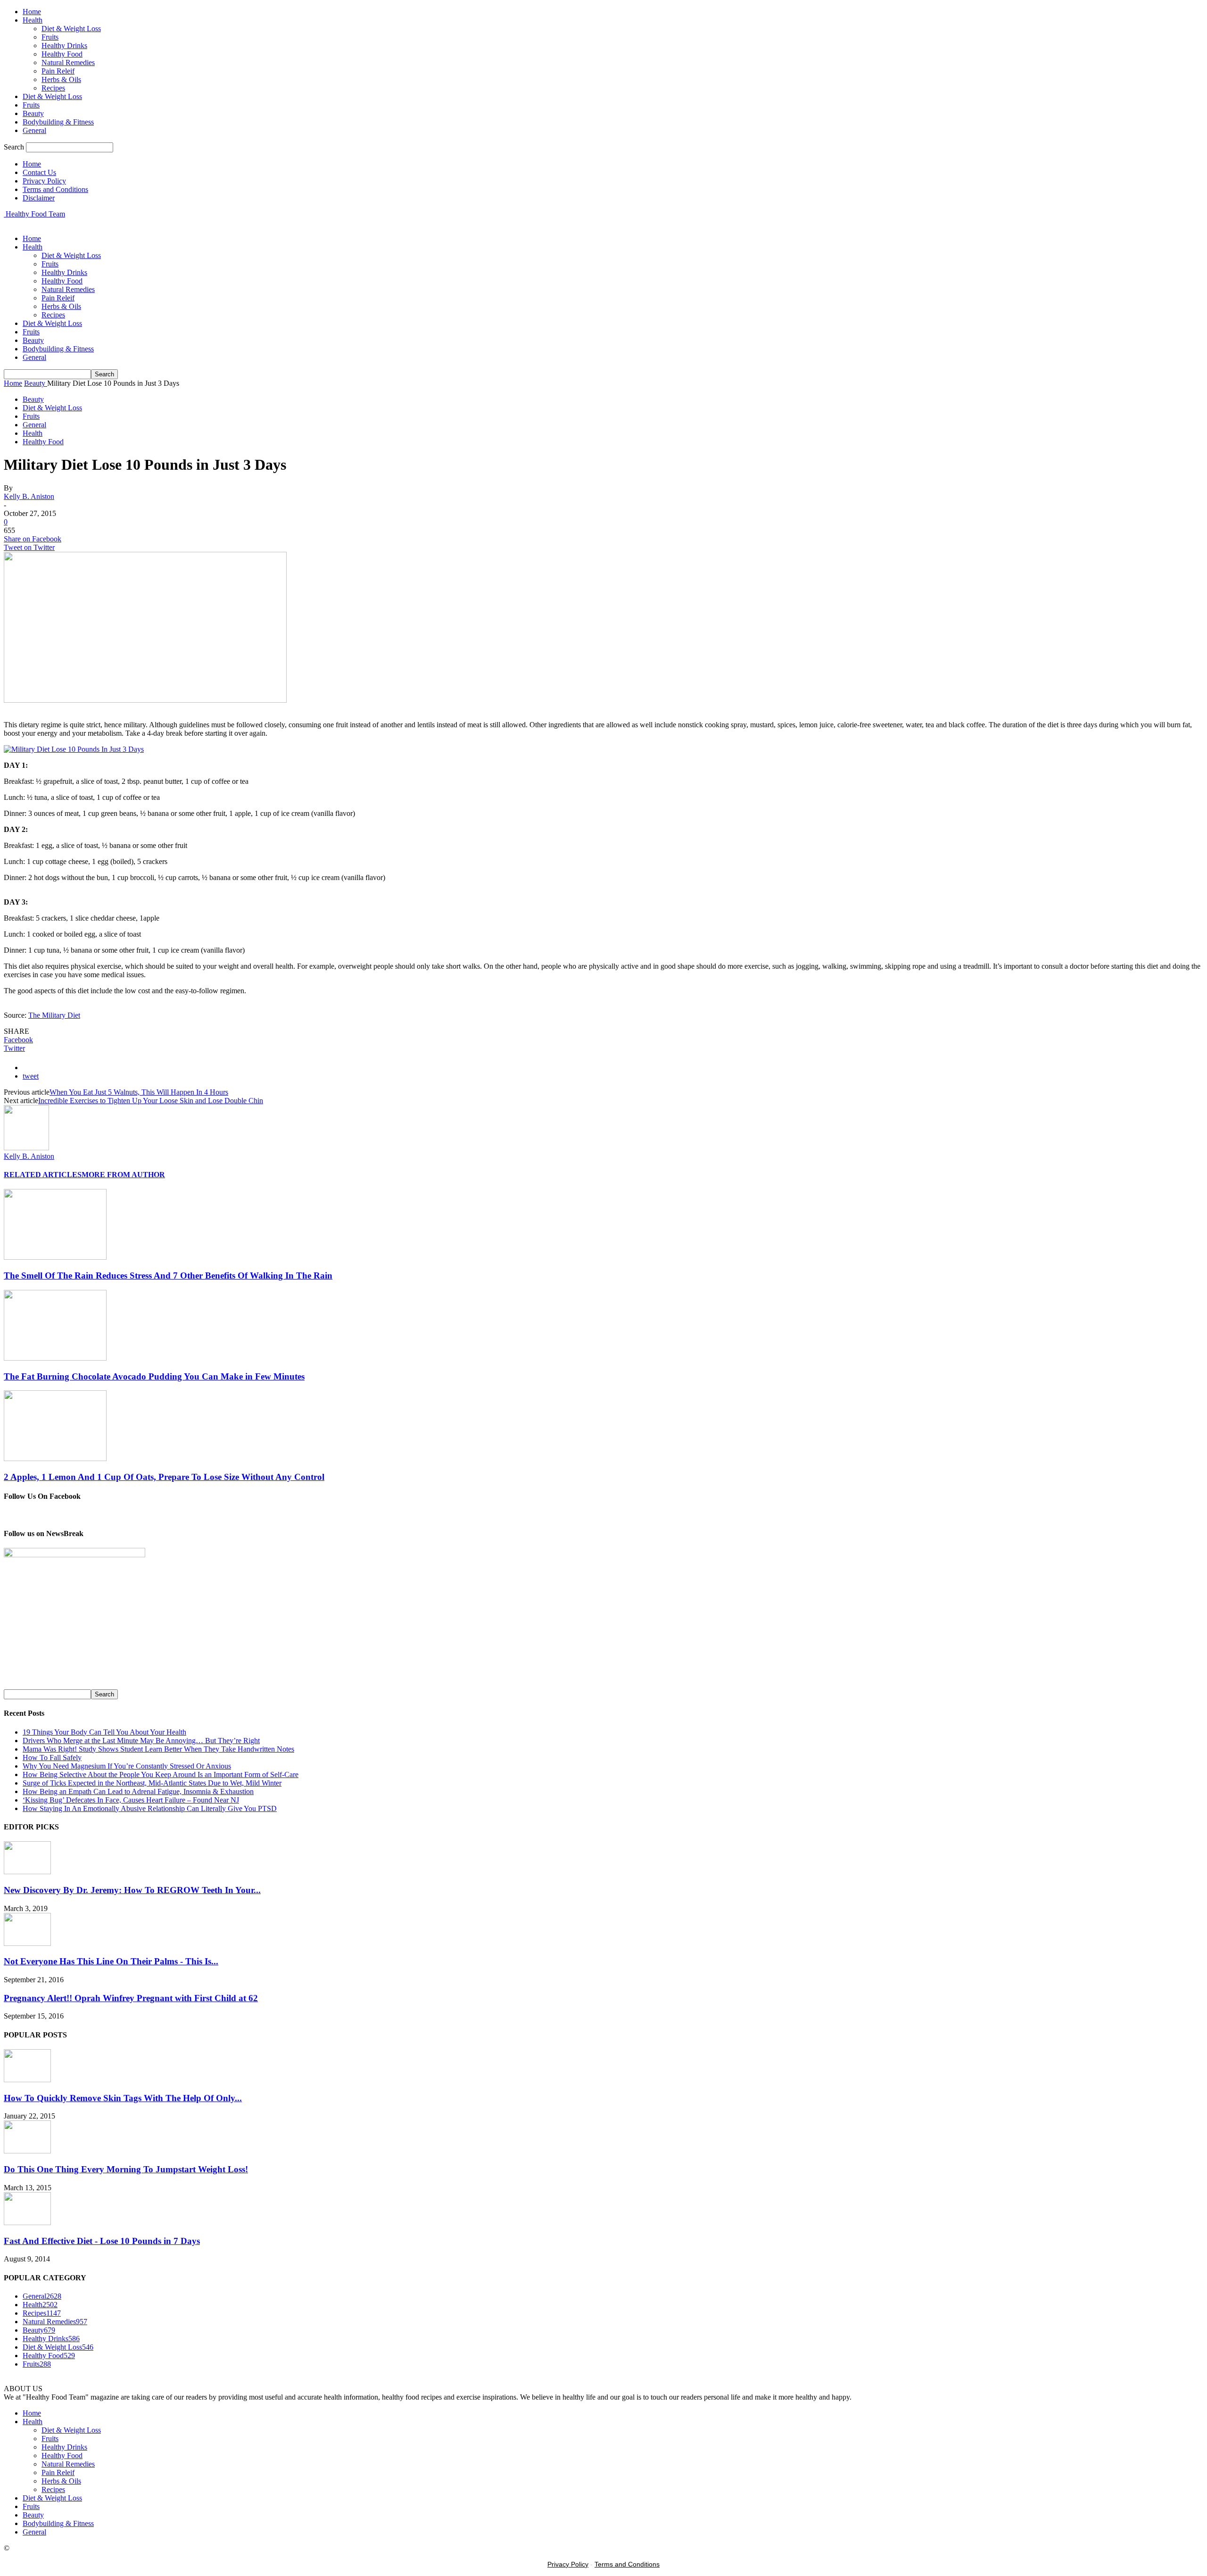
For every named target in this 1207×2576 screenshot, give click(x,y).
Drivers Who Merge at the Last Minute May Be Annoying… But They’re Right (141, 1741)
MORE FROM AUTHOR (123, 1175)
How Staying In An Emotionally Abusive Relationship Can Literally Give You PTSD (150, 1808)
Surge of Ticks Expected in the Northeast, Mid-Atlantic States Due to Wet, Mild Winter (152, 1783)
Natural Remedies (68, 62)
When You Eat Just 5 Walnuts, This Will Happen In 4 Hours (139, 1092)
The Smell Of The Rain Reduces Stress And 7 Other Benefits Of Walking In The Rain (168, 1276)
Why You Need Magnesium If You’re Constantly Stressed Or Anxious (127, 1766)
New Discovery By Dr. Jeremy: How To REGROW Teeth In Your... (132, 1890)
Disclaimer (39, 198)
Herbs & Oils (61, 79)
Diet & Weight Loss (71, 29)
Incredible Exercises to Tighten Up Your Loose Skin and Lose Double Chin (151, 1101)
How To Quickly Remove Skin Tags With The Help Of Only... (123, 2098)
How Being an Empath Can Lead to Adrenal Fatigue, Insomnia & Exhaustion (138, 1791)
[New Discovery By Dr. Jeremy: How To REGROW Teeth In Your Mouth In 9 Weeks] (27, 1872)
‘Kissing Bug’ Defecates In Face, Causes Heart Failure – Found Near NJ (131, 1800)
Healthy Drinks (64, 46)
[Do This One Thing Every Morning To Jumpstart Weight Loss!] (27, 2151)
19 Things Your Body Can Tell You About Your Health (104, 1732)
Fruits (50, 37)
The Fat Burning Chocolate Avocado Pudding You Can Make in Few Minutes (154, 1376)
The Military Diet (54, 1015)
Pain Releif (58, 71)
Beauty (33, 113)
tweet (31, 1076)
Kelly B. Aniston (29, 496)
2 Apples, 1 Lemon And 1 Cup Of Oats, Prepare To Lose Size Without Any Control (164, 1477)
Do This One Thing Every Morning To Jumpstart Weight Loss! (126, 2169)
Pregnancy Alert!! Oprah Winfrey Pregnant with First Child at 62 (131, 1998)
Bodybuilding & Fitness (58, 122)
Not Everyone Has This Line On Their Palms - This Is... (111, 1961)
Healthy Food (62, 54)
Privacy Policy (44, 181)
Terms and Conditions (55, 189)
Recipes (53, 88)
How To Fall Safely (52, 1757)
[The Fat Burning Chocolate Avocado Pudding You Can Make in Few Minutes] (55, 1358)
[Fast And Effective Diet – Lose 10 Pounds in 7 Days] (27, 2223)
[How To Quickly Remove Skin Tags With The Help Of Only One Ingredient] (27, 2080)
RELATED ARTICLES (43, 1175)
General (34, 130)
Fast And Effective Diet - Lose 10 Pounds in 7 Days (102, 2241)
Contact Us (39, 172)
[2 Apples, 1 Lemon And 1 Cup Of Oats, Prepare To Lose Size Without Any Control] (55, 1458)
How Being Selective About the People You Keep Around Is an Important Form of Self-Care (161, 1774)
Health (33, 20)
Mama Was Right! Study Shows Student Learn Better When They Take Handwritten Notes (158, 1749)
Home (32, 12)
